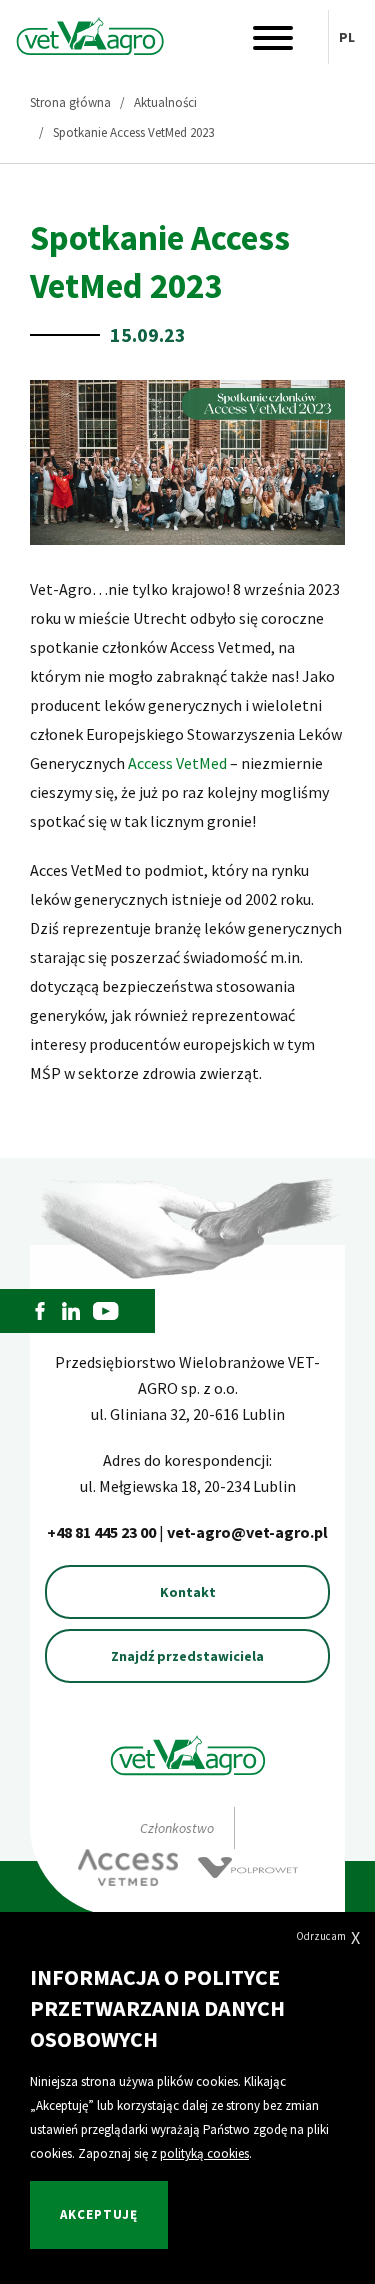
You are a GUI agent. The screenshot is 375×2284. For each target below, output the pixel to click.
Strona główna (70, 102)
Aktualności (165, 102)
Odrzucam (328, 1937)
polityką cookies (204, 2153)
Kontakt (188, 1592)
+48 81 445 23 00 (103, 1532)
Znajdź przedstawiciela (187, 1656)
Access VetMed (177, 763)
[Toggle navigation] (273, 42)
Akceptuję (99, 2214)
